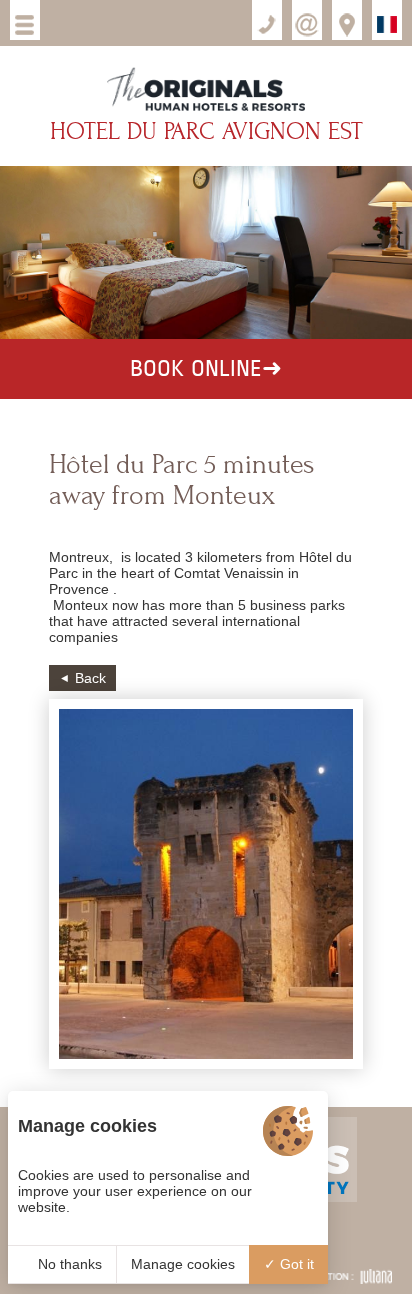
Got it (295, 1264)
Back (90, 678)
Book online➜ (206, 369)
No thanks (68, 1264)
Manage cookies (183, 1264)
